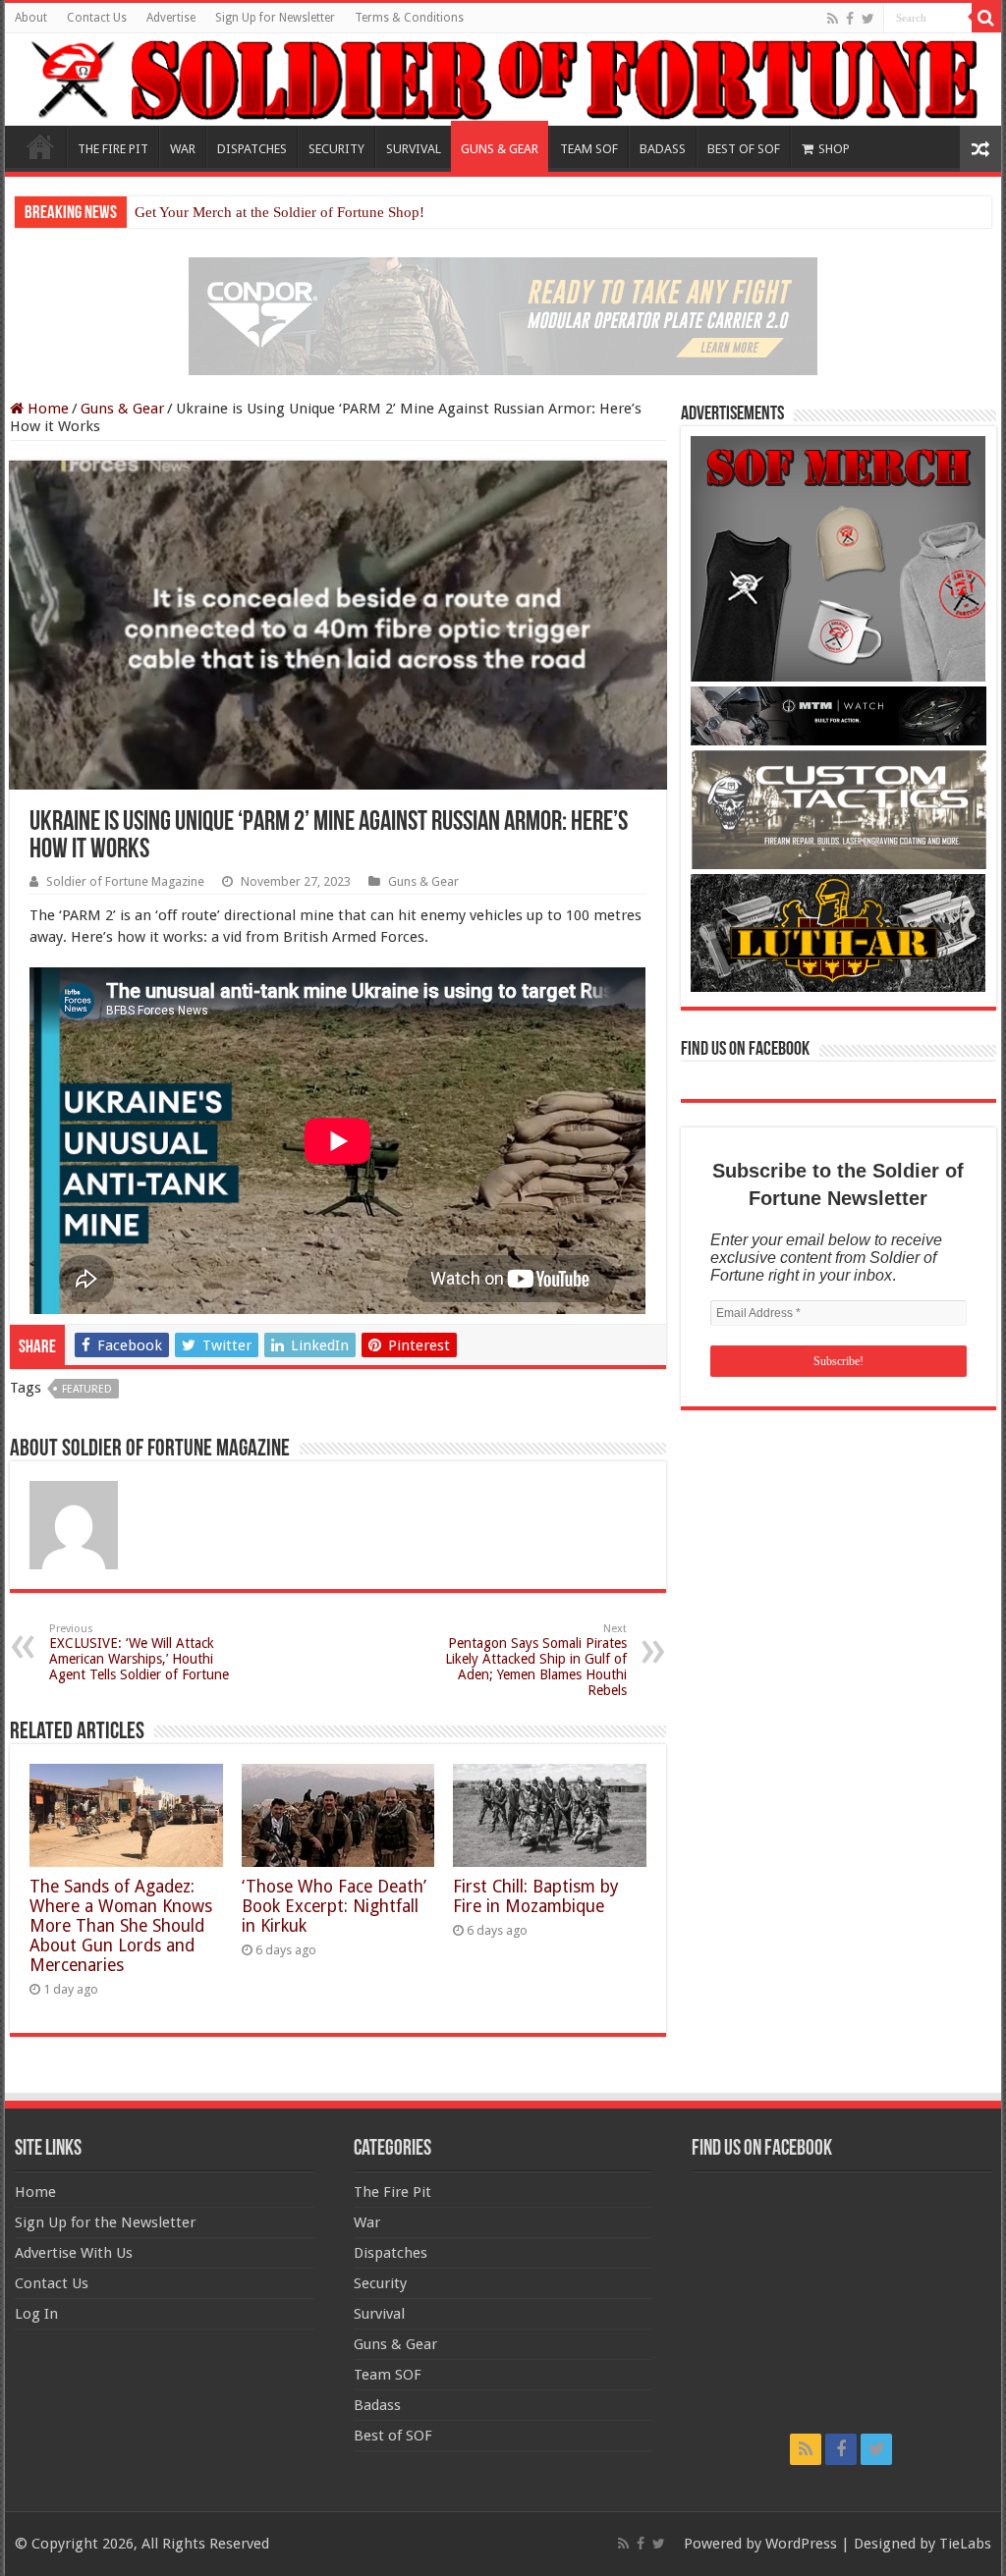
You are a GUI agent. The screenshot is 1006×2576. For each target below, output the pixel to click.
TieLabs (965, 2544)
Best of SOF (393, 2436)
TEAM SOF (589, 149)
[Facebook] (850, 19)
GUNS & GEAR (500, 149)
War (367, 2222)
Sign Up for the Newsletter (105, 2222)
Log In (36, 2314)
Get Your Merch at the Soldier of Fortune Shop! (279, 212)
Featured (87, 1389)
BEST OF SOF (744, 149)
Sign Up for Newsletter (275, 18)
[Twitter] (868, 19)
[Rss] (833, 19)
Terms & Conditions (409, 18)
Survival (379, 2314)
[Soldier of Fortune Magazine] (503, 80)
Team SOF (388, 2375)
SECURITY (336, 149)
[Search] (986, 18)
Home (40, 146)
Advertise (171, 18)
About (31, 18)
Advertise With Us (74, 2253)
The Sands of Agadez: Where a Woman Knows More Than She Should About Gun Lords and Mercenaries (121, 1926)
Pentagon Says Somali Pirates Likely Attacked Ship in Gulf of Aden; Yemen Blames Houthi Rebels (536, 1660)
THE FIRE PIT (113, 149)
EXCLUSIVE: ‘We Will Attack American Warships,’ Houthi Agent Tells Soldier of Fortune (139, 1652)
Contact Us (97, 18)
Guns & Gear (122, 409)
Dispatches (391, 2253)
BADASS (663, 149)
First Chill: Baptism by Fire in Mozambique (536, 1896)
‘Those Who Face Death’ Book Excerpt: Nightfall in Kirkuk (334, 1906)
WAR (183, 149)
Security (380, 2283)
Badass (377, 2405)
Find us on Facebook (745, 1050)
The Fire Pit (392, 2192)
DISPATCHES (252, 149)
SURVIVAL (414, 149)
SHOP (834, 149)
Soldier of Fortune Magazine (125, 881)
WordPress (801, 2544)
